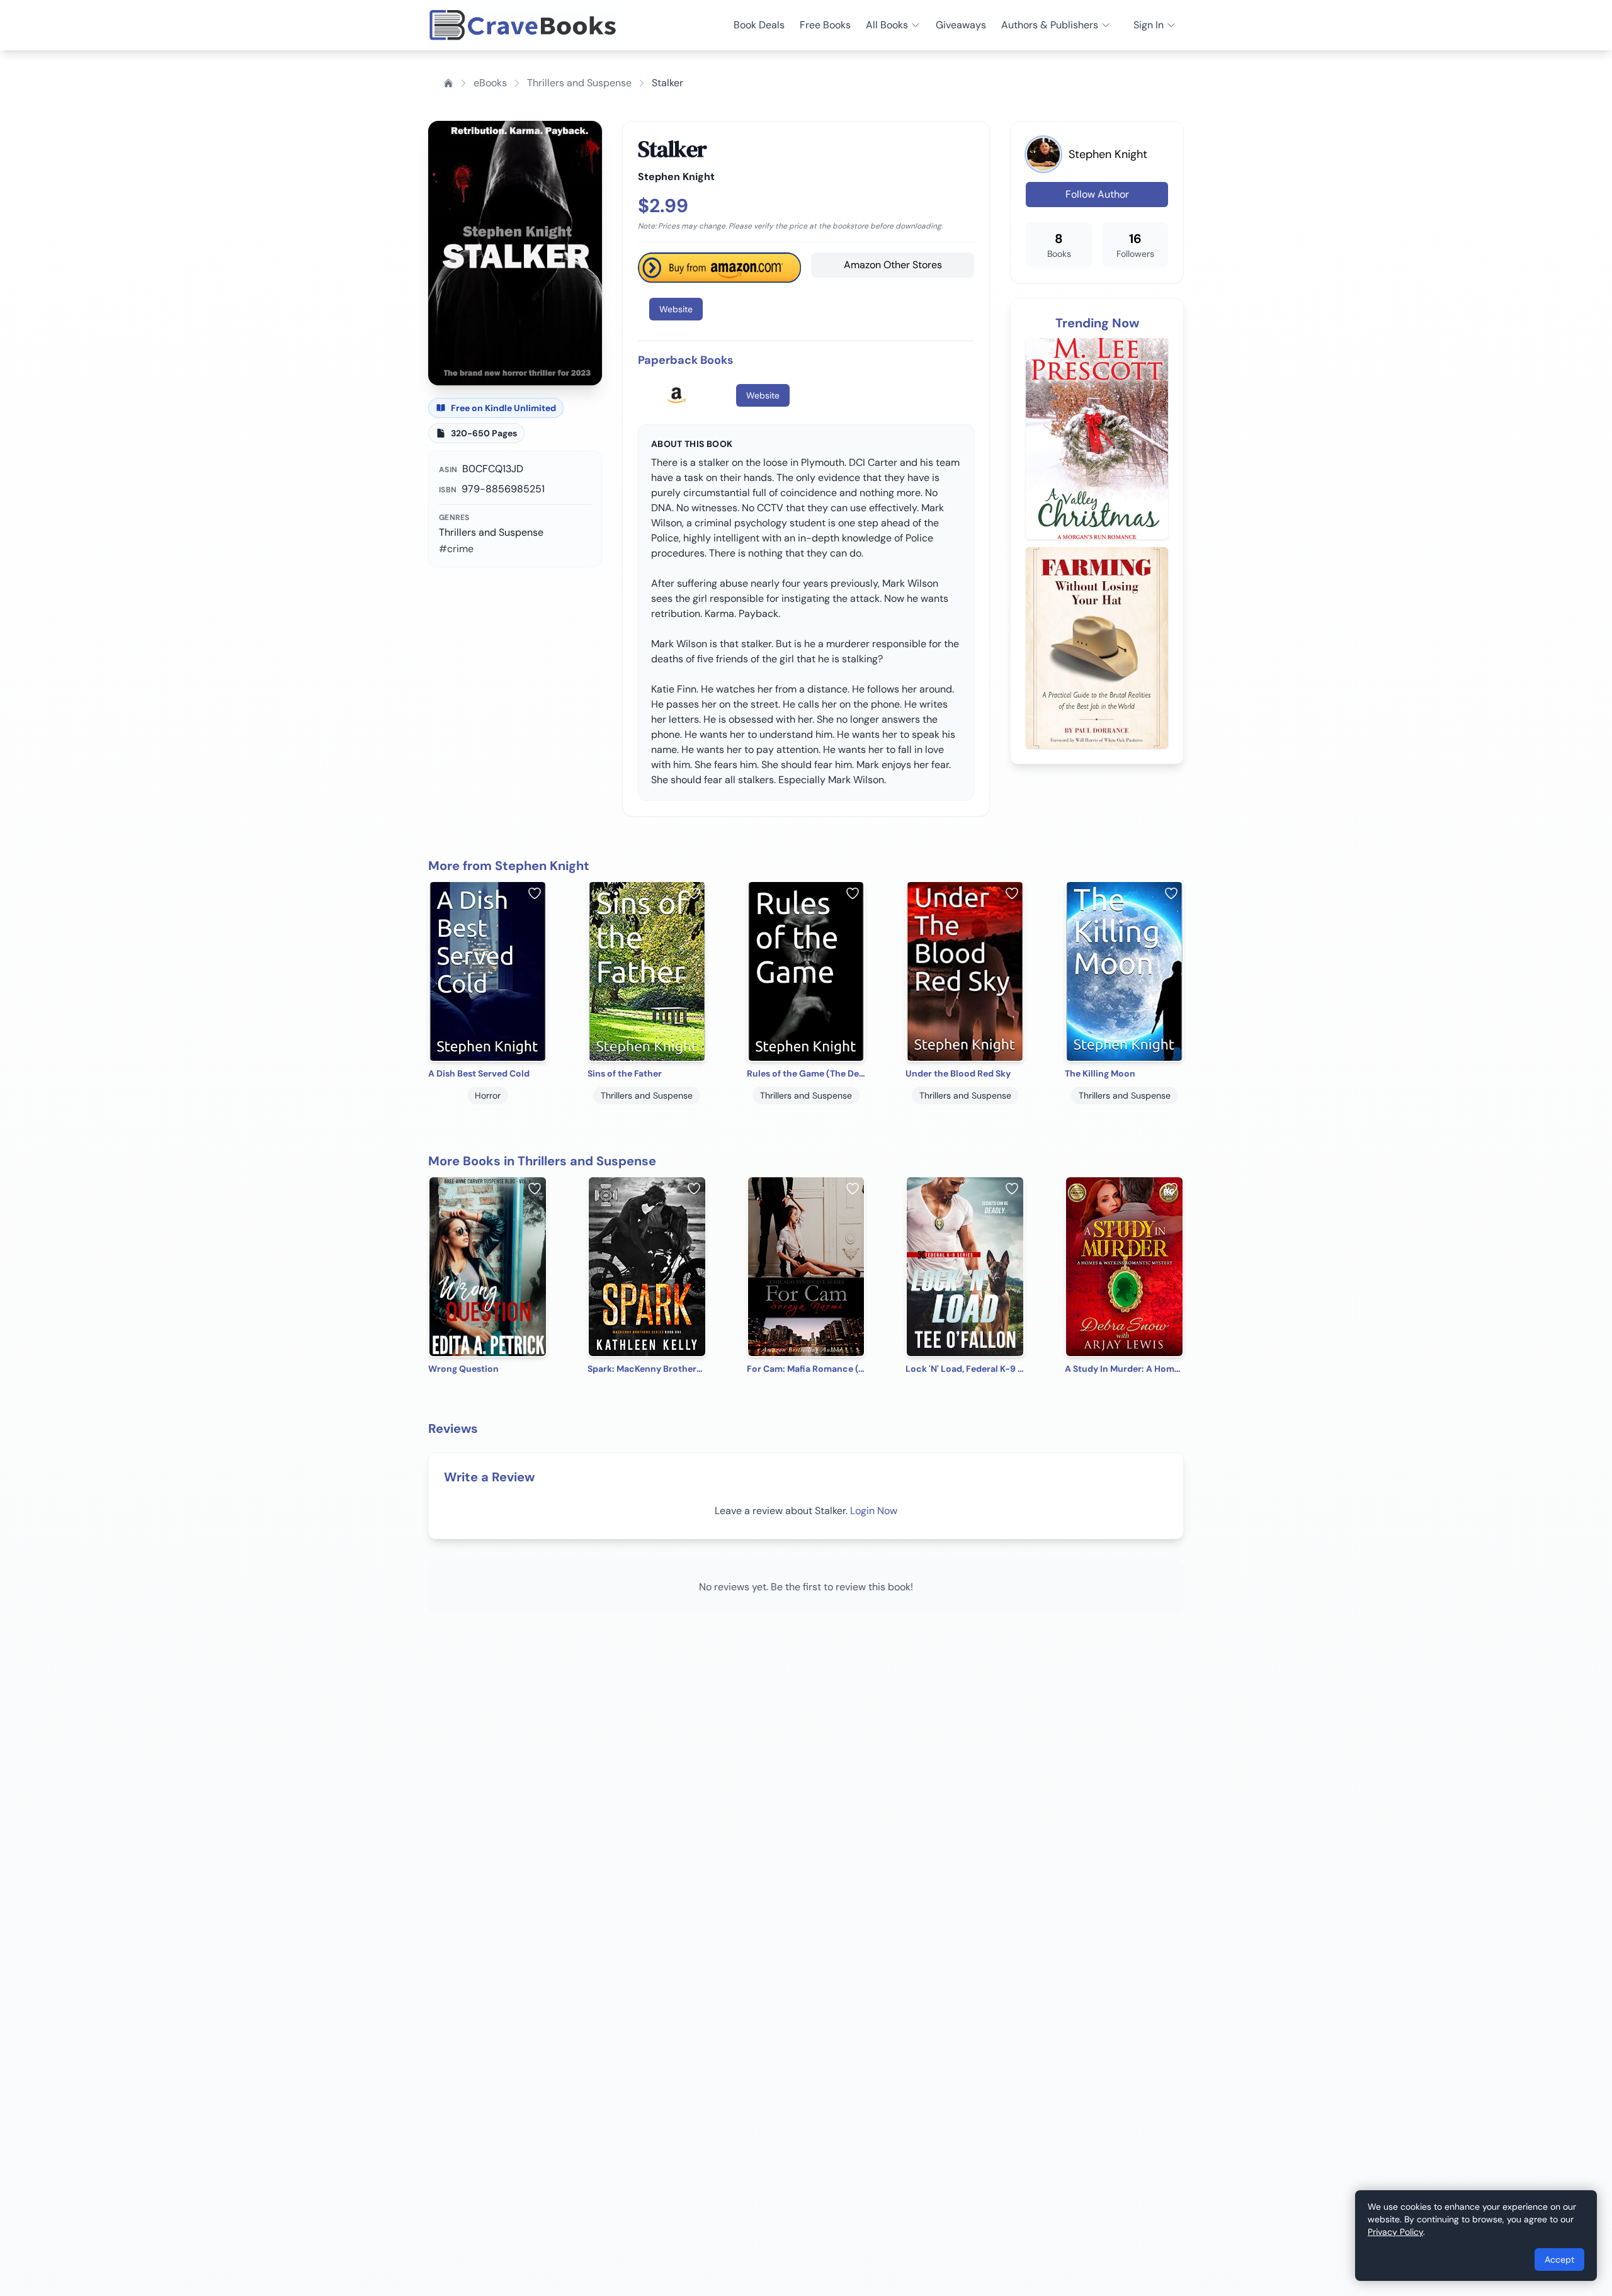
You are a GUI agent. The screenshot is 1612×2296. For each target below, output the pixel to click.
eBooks (490, 83)
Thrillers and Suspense (579, 83)
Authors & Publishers (1050, 25)
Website (676, 309)
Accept (1559, 2259)
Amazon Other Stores (893, 265)
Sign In (1149, 25)
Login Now (874, 1511)
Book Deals (759, 25)
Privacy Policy (1395, 2232)
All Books (887, 25)
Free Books (825, 25)
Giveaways (961, 25)
